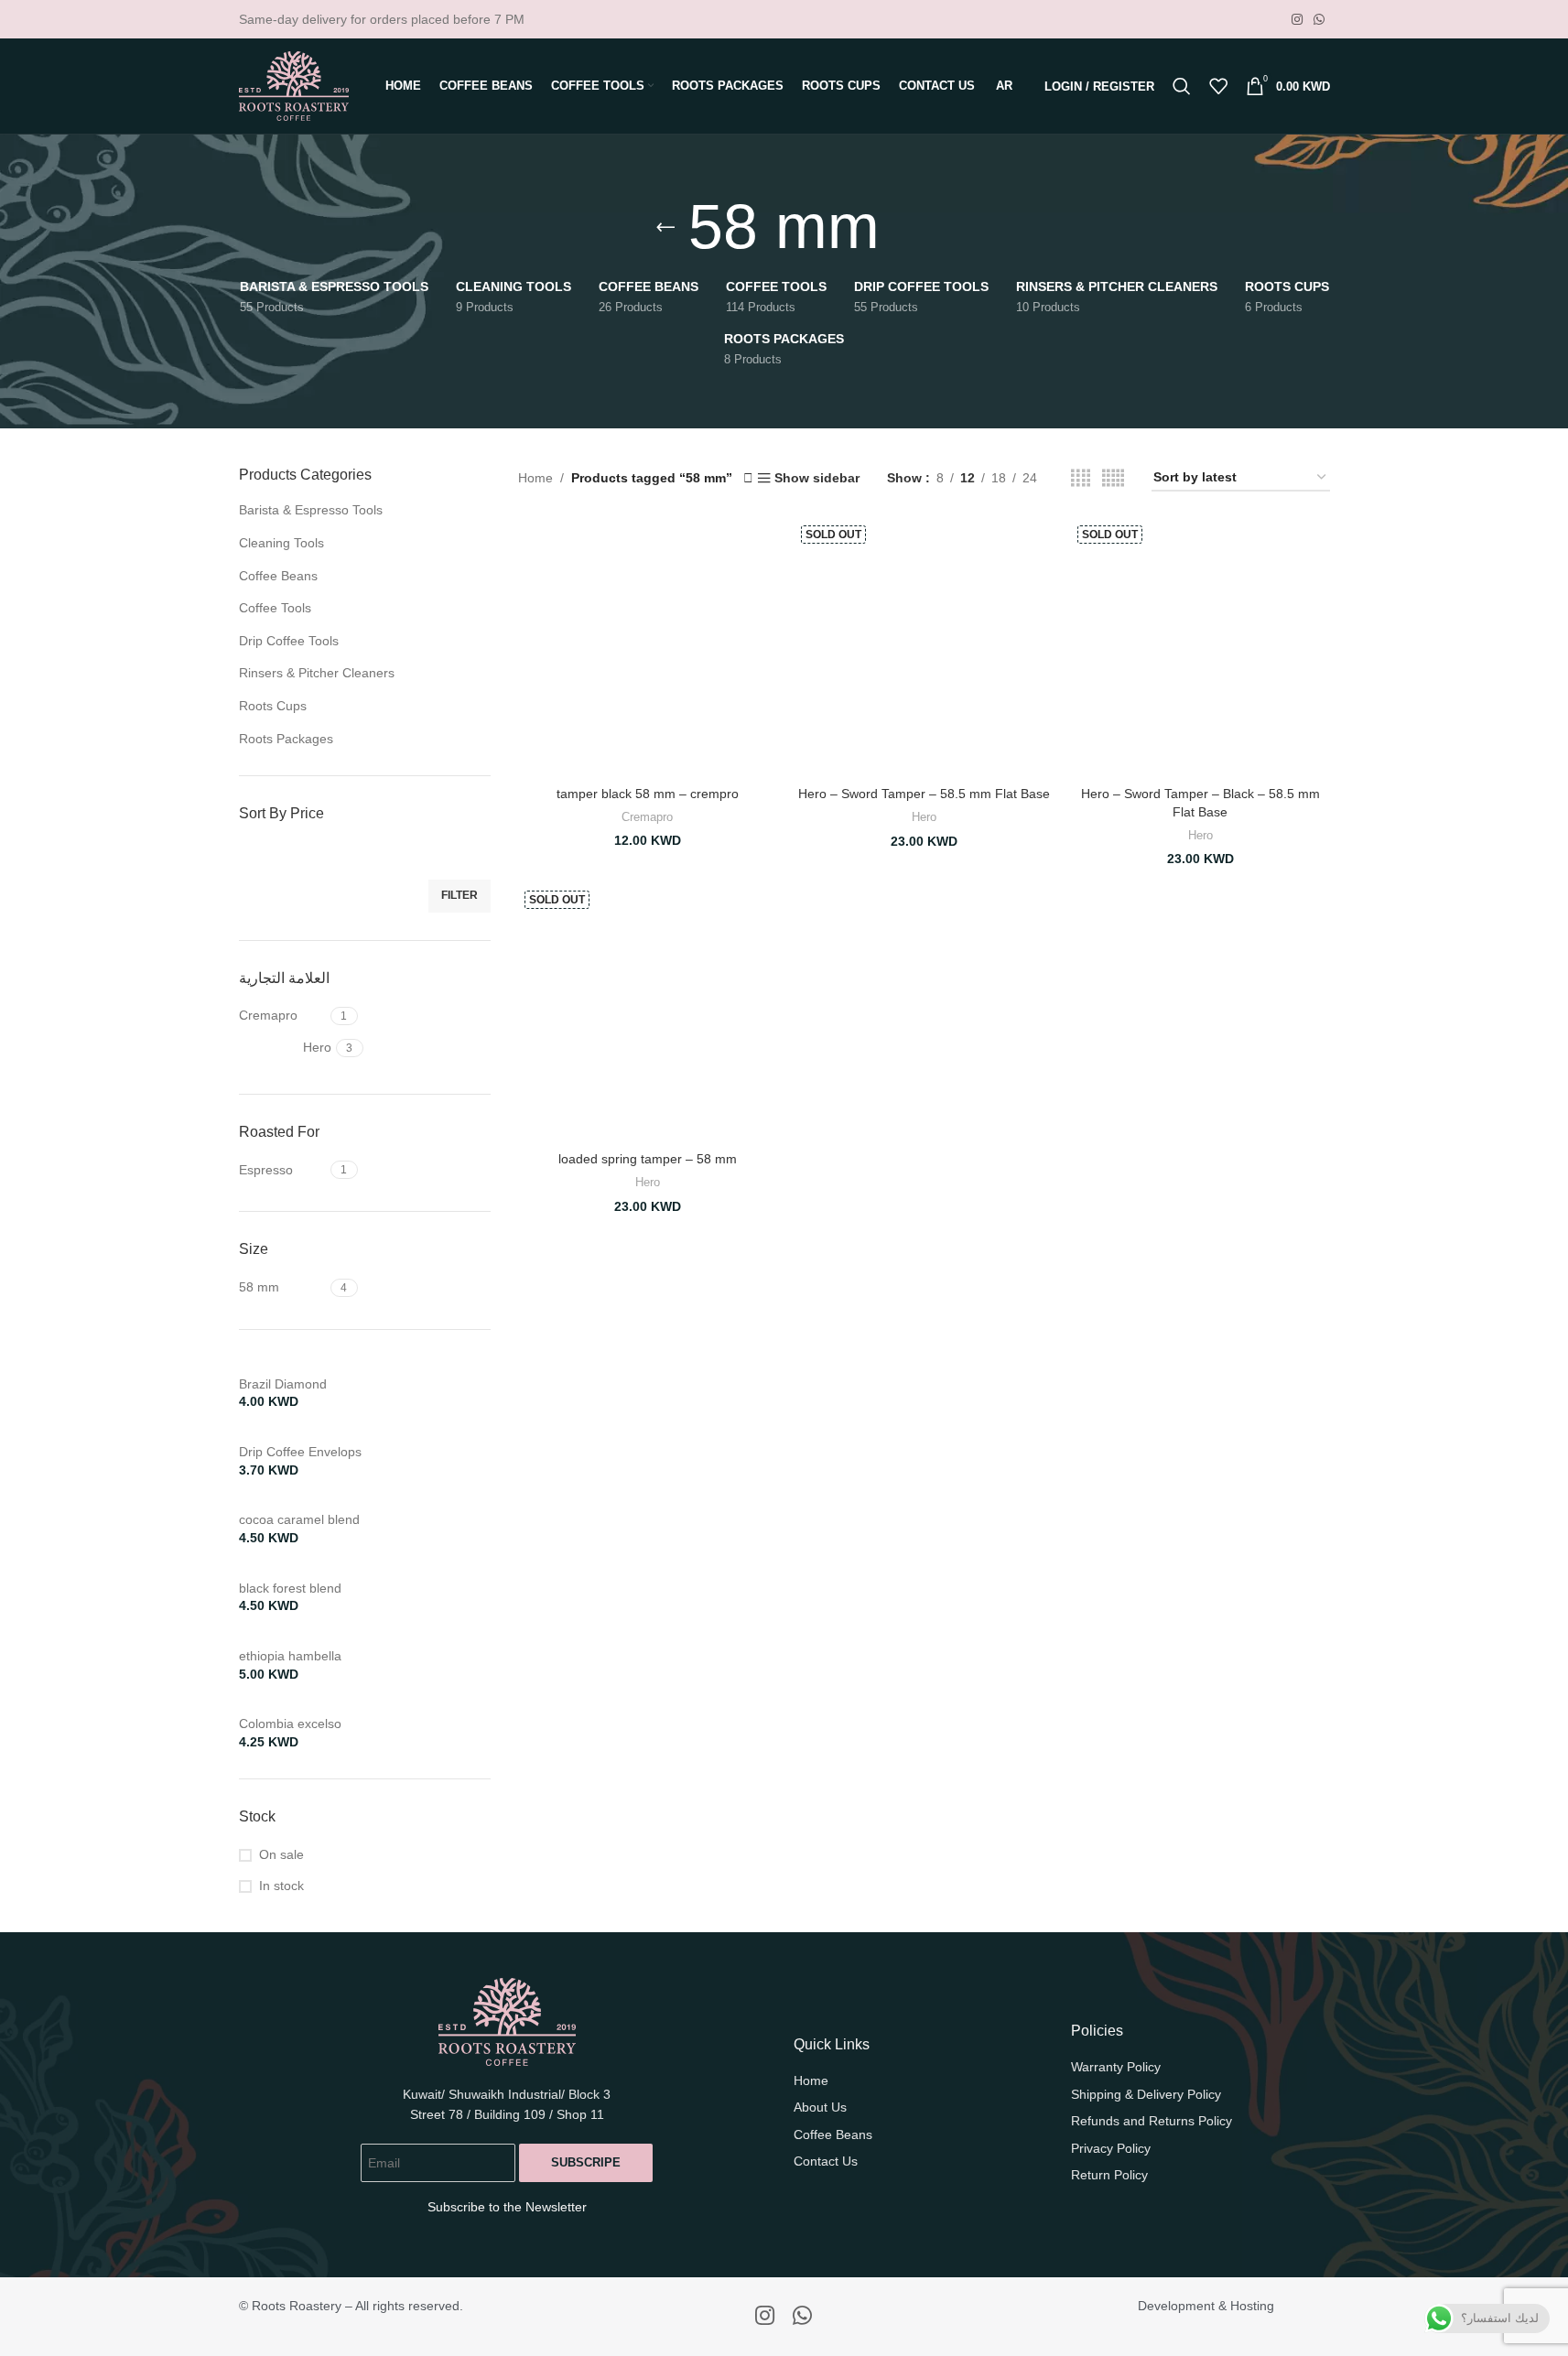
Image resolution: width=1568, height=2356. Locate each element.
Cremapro (647, 817)
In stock (281, 1886)
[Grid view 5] (1113, 478)
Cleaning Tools (281, 543)
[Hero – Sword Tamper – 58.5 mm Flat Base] (924, 648)
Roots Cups (273, 706)
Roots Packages (286, 739)
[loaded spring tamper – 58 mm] (647, 1013)
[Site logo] (294, 85)
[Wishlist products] (1218, 86)
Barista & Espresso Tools (311, 510)
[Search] (1182, 86)
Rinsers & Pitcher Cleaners (317, 673)
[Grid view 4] (1081, 478)
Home (535, 478)
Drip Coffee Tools (289, 641)
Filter (460, 895)
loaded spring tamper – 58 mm (648, 1159)
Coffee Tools (275, 608)
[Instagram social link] (1297, 20)
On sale (281, 1854)
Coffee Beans (278, 576)
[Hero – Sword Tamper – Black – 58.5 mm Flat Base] (1200, 648)
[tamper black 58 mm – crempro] (647, 648)
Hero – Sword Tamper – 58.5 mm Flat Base (924, 794)
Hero (924, 817)
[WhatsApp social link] (1319, 20)
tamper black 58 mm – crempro (648, 794)
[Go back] (665, 227)
